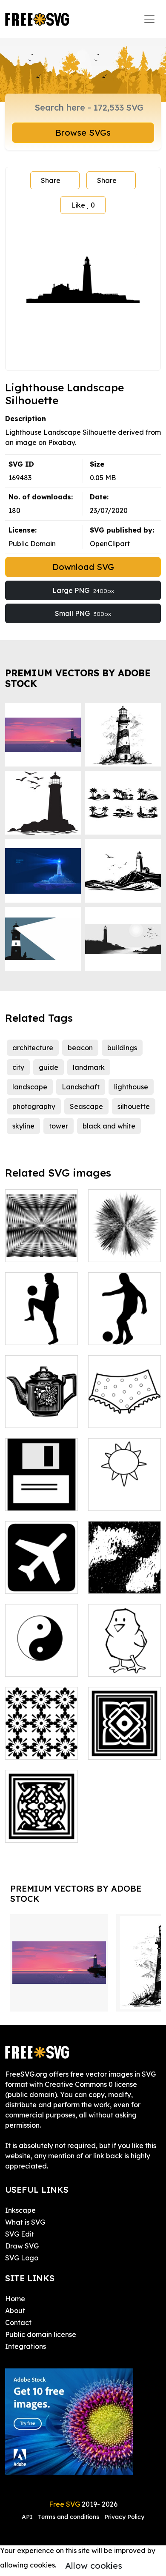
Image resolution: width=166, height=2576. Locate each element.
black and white (109, 1126)
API (28, 2517)
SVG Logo (22, 2258)
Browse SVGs (83, 133)
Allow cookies (94, 2566)
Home (15, 2299)
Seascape (86, 1106)
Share (51, 180)
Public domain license (41, 2334)
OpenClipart (110, 544)
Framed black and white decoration (41, 1821)
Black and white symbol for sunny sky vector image (124, 1484)
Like (83, 205)
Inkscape (20, 2210)
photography (34, 1106)
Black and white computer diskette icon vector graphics (41, 1484)
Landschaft (81, 1087)
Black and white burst (124, 1245)
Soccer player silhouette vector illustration (125, 1318)
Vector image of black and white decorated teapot (41, 1401)
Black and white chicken (124, 1660)
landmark (89, 1067)
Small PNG (83, 613)
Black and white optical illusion (41, 1245)
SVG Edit (20, 2234)
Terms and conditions (69, 2517)
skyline (23, 1126)
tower (59, 1126)
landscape (30, 1087)
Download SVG (83, 567)
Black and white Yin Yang (41, 1660)
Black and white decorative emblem (124, 1738)
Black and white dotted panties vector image (124, 1406)
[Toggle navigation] (149, 19)
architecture (33, 1048)
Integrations (26, 2346)
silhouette (134, 1106)
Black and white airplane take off (41, 1572)
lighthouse (131, 1087)
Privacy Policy (124, 2517)
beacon (80, 1048)
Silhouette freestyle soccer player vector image (41, 1318)
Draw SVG (22, 2246)
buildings (122, 1048)
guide (49, 1067)
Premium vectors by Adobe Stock (78, 678)
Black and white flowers (41, 1743)
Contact (18, 2322)
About (15, 2311)
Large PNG (83, 590)
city (18, 1067)
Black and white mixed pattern (124, 1577)
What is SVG (25, 2222)
